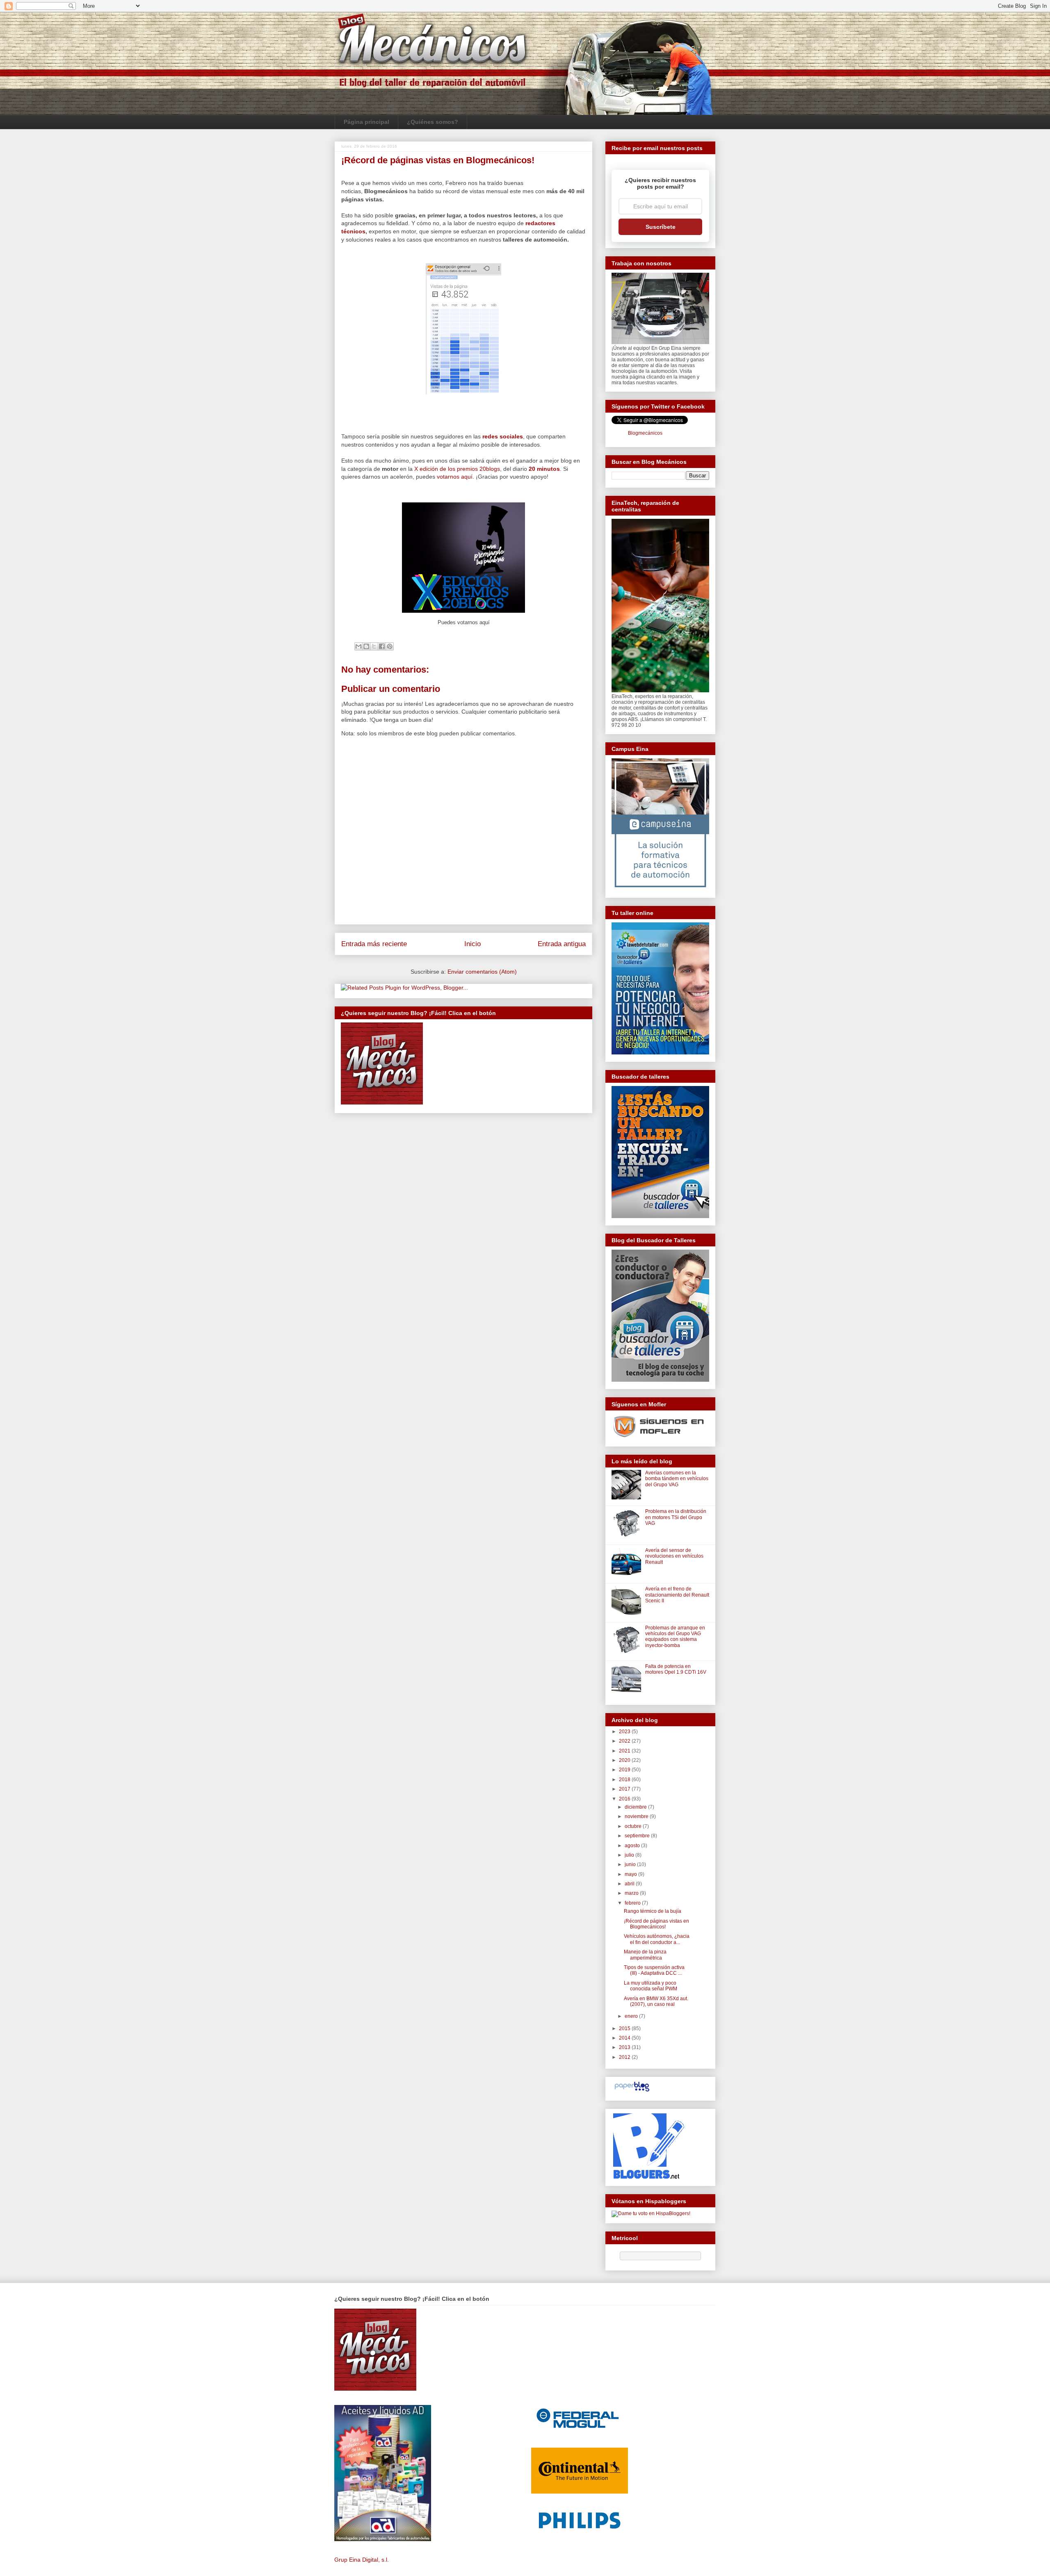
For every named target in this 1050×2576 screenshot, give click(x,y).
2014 (625, 2038)
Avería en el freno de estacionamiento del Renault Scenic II (677, 1595)
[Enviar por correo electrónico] (358, 646)
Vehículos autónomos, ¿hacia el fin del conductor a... (657, 1939)
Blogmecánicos (645, 433)
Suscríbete (661, 227)
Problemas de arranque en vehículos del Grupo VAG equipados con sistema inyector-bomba (675, 1637)
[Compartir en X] (374, 646)
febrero (633, 1903)
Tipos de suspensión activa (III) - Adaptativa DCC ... (654, 1970)
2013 (625, 2047)
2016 (625, 1799)
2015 (625, 2028)
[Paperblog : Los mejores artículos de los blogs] (632, 2092)
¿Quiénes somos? (433, 122)
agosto (633, 1846)
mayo (631, 1874)
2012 (625, 2057)
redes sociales (503, 436)
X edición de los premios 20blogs (457, 469)
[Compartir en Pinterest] (390, 646)
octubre (634, 1826)
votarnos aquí (455, 477)
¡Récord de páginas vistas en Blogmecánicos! (656, 1924)
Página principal (366, 122)
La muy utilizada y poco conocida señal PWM (651, 1986)
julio (630, 1855)
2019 (625, 1770)
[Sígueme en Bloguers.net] (648, 2177)
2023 (625, 1732)
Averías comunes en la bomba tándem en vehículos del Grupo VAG (677, 1479)
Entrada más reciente (374, 944)
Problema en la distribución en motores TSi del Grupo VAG (676, 1517)
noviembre (637, 1816)
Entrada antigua (562, 944)
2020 (625, 1760)
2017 (625, 1789)
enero (632, 2016)
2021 (625, 1751)
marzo (632, 1893)
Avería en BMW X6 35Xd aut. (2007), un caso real (656, 2001)
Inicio (472, 944)
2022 (625, 1741)
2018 (625, 1780)
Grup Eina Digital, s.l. (362, 2560)
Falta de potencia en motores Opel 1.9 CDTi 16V (676, 1669)
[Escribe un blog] (366, 646)
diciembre (636, 1807)
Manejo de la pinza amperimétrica (645, 1955)
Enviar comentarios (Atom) (482, 972)
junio (631, 1864)
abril (630, 1884)
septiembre (638, 1836)
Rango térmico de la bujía (653, 1911)
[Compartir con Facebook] (382, 646)
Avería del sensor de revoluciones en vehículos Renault (674, 1556)
